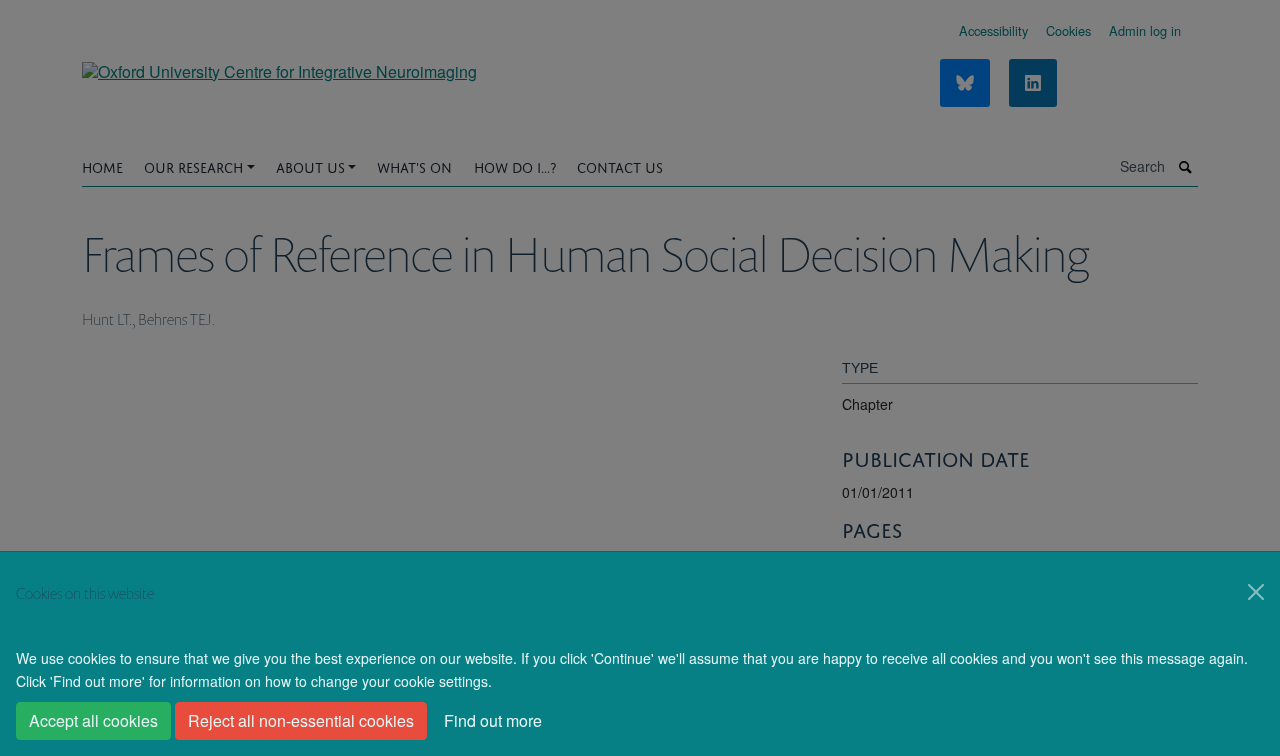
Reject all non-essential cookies (301, 720)
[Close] (1256, 592)
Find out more (493, 720)
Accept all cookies (93, 720)
